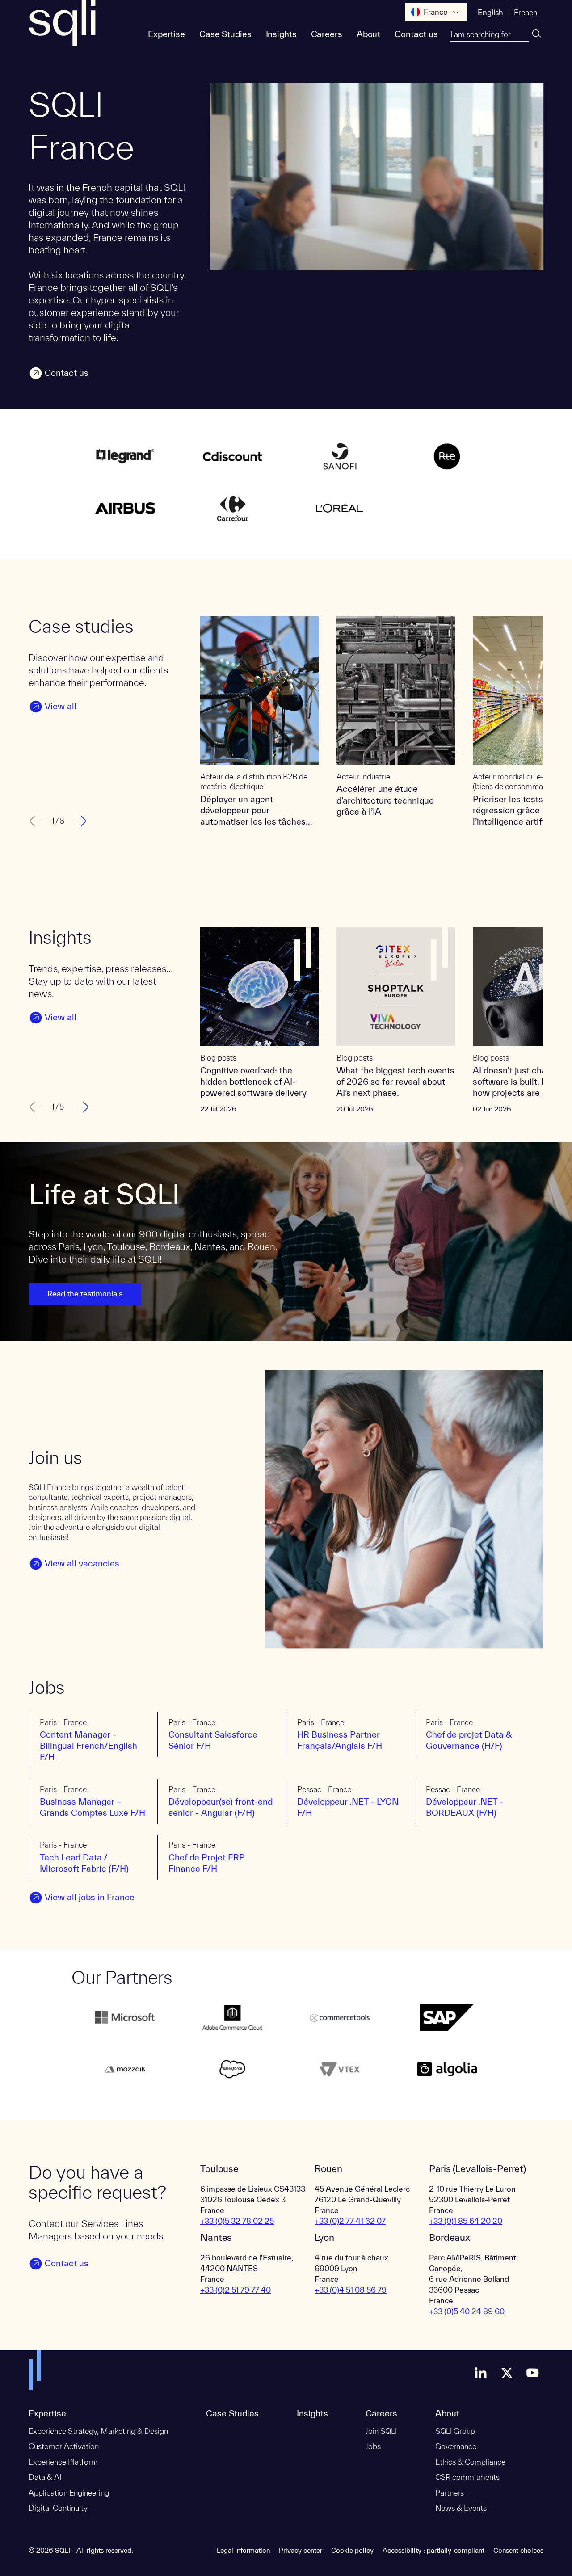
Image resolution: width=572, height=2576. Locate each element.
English (490, 12)
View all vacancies (82, 1563)
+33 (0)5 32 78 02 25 (237, 2221)
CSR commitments (467, 2477)
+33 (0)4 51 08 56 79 (351, 2290)
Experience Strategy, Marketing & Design (98, 2431)
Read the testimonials (85, 1294)
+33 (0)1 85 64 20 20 (466, 2221)
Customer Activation (64, 2446)
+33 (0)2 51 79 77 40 (236, 2290)
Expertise (166, 34)
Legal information (243, 2550)
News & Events (461, 2508)
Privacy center (301, 2550)
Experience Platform (63, 2462)
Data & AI (45, 2477)
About (368, 34)
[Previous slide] (35, 821)
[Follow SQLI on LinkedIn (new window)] (481, 2373)
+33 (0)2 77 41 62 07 (350, 2221)
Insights (281, 34)
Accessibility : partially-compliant (433, 2550)
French (526, 12)
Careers (327, 34)
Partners (450, 2493)
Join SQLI (381, 2431)
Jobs (373, 2446)
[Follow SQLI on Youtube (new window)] (533, 2373)
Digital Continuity (58, 2508)
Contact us (416, 34)
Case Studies (225, 34)
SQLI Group (455, 2431)
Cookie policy (352, 2550)
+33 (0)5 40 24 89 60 (467, 2311)
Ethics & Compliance (470, 2462)
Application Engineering (69, 2493)
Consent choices (518, 2550)
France (436, 12)
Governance (456, 2446)
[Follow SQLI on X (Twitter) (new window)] (507, 2373)
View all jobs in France (90, 1897)
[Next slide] (81, 821)
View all (61, 706)
